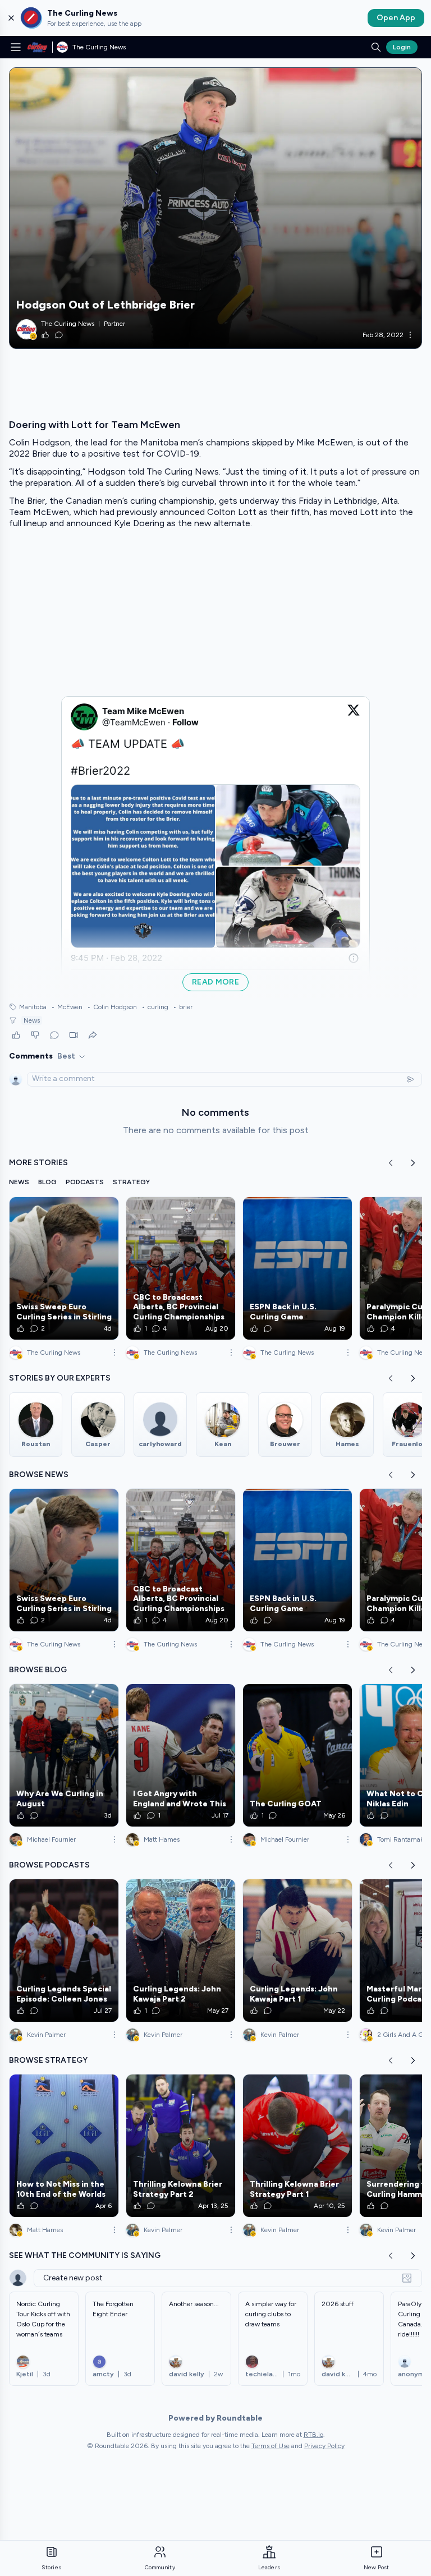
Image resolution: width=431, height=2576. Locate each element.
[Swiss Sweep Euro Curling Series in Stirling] (64, 1268)
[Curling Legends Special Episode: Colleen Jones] (64, 1951)
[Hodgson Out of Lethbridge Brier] (215, 208)
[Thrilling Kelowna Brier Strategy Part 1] (297, 2146)
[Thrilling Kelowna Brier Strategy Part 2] (181, 2146)
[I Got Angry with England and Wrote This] (181, 1755)
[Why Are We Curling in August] (64, 1755)
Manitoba (33, 1007)
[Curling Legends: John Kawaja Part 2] (181, 1951)
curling (155, 1007)
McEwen (67, 1007)
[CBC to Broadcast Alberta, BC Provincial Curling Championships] (181, 1268)
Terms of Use (270, 2446)
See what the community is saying (85, 2255)
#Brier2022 (100, 771)
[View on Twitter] (354, 717)
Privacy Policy (324, 2446)
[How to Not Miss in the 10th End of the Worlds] (64, 2146)
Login (402, 47)
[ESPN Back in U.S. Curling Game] (297, 1268)
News (32, 1020)
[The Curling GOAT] (297, 1755)
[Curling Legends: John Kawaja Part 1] (297, 1951)
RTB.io (313, 2435)
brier (183, 1007)
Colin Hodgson (112, 1007)
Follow (185, 722)
